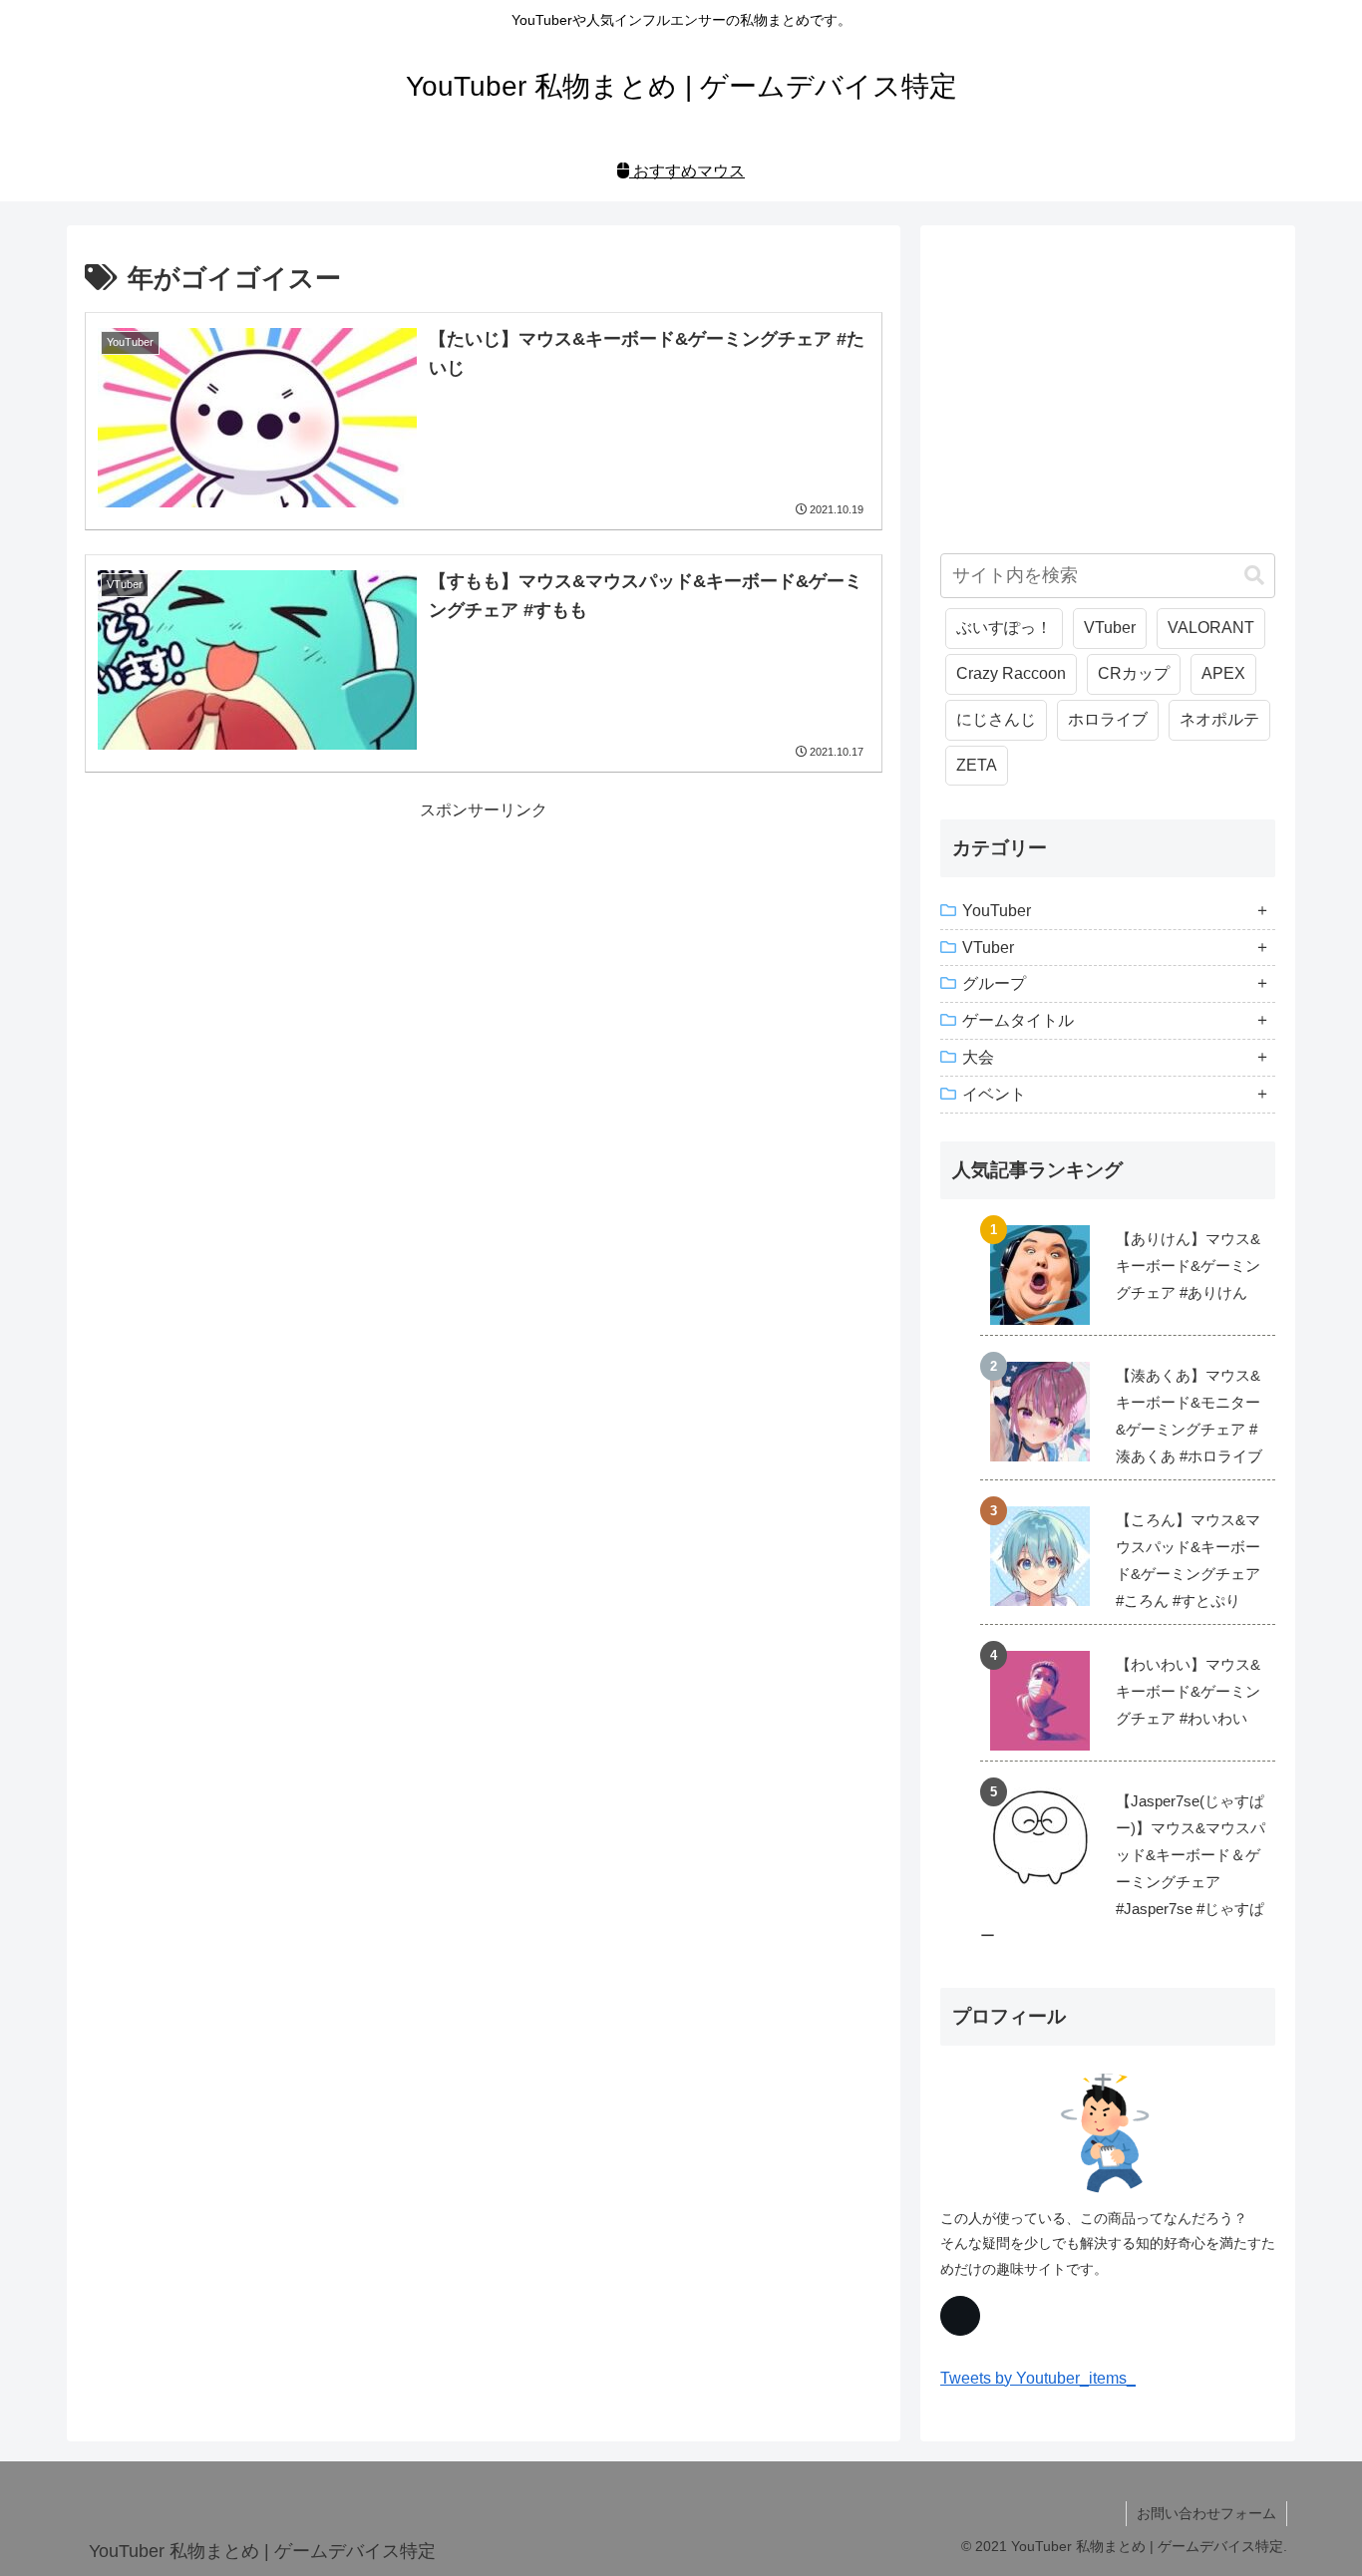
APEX (1223, 673)
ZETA (977, 765)
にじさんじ (996, 719)
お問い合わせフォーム (1206, 2513)
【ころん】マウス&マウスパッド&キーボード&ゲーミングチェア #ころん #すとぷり (1188, 1560)
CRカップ (1134, 673)
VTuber (1110, 628)
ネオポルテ (1219, 719)
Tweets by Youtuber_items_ (1038, 2378)
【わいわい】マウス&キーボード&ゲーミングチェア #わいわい (1188, 1691)
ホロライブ (1108, 719)
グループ (994, 983)
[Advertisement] (484, 965)
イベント (994, 1094)
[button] (1254, 576)
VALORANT (1211, 628)
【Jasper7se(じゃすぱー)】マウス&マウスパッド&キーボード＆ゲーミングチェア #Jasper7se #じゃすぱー (1123, 1868)
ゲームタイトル (1018, 1020)
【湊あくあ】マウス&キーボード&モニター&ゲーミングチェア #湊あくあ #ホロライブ (1189, 1416)
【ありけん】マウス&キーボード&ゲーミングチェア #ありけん (1188, 1266)
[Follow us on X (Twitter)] (960, 2316)
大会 (978, 1057)
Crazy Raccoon (1011, 673)
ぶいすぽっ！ (1004, 628)
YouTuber (997, 911)
